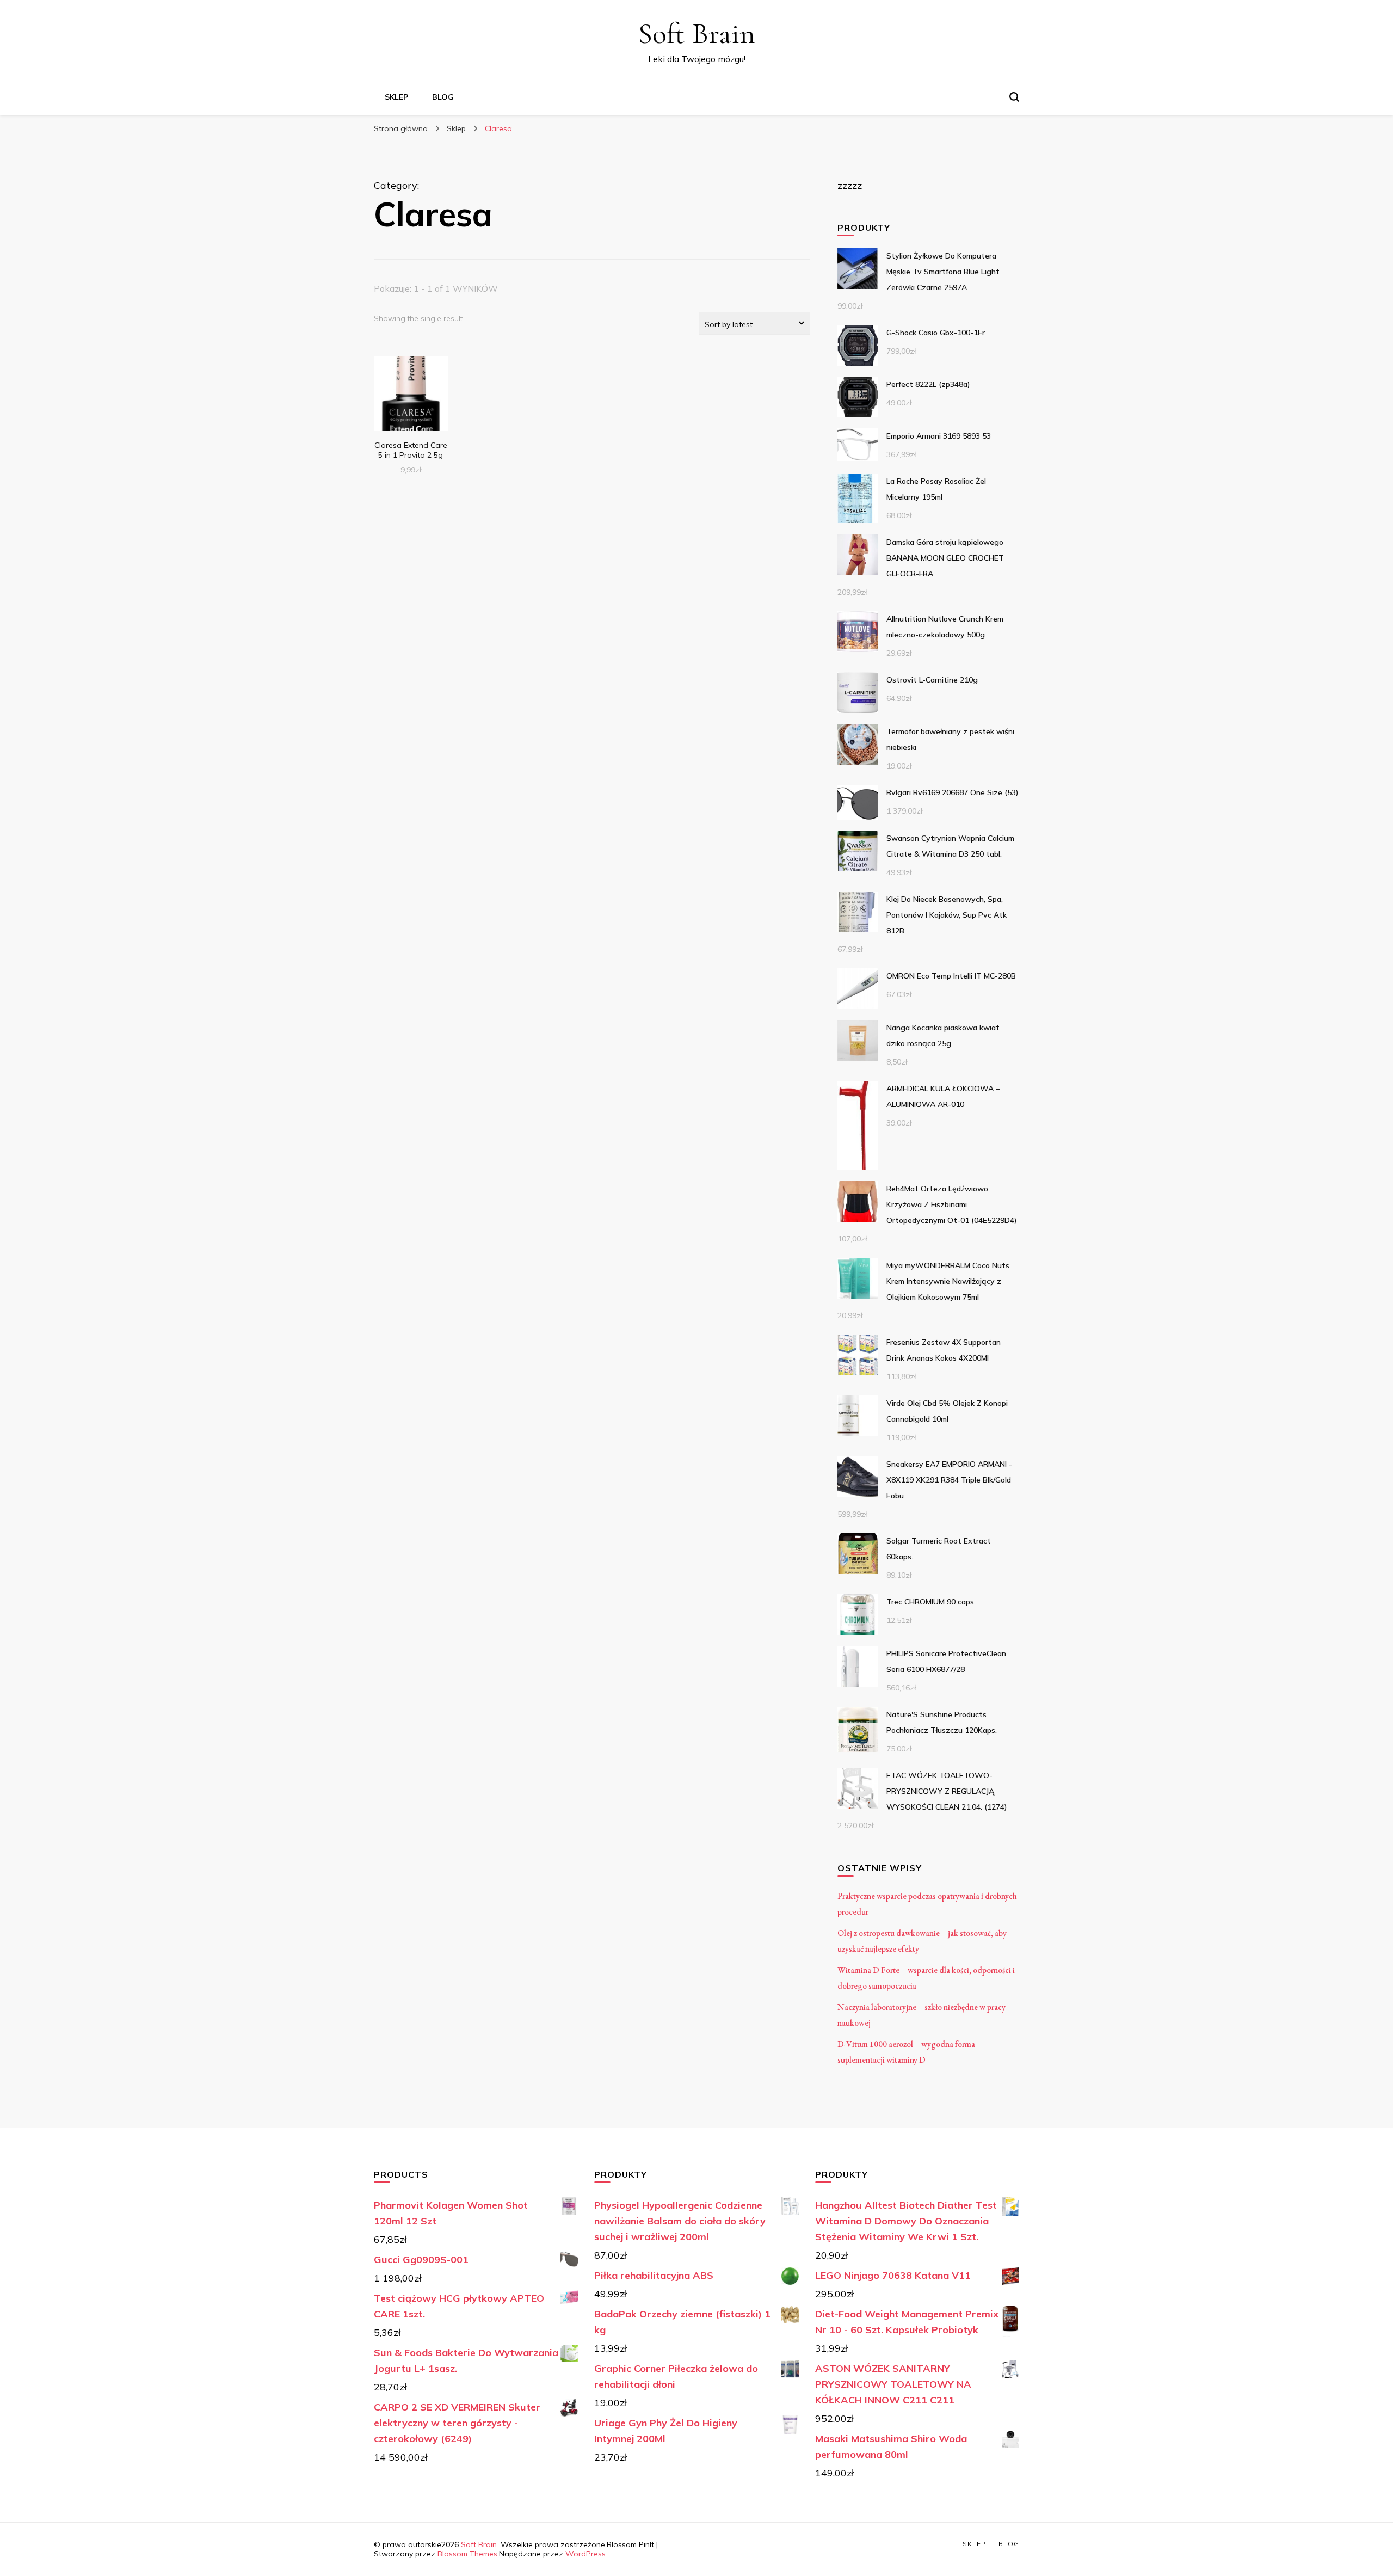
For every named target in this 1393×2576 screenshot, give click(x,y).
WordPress (585, 2554)
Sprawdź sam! (411, 395)
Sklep (396, 97)
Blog (443, 97)
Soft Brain (696, 33)
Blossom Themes (467, 2554)
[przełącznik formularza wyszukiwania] (1014, 97)
